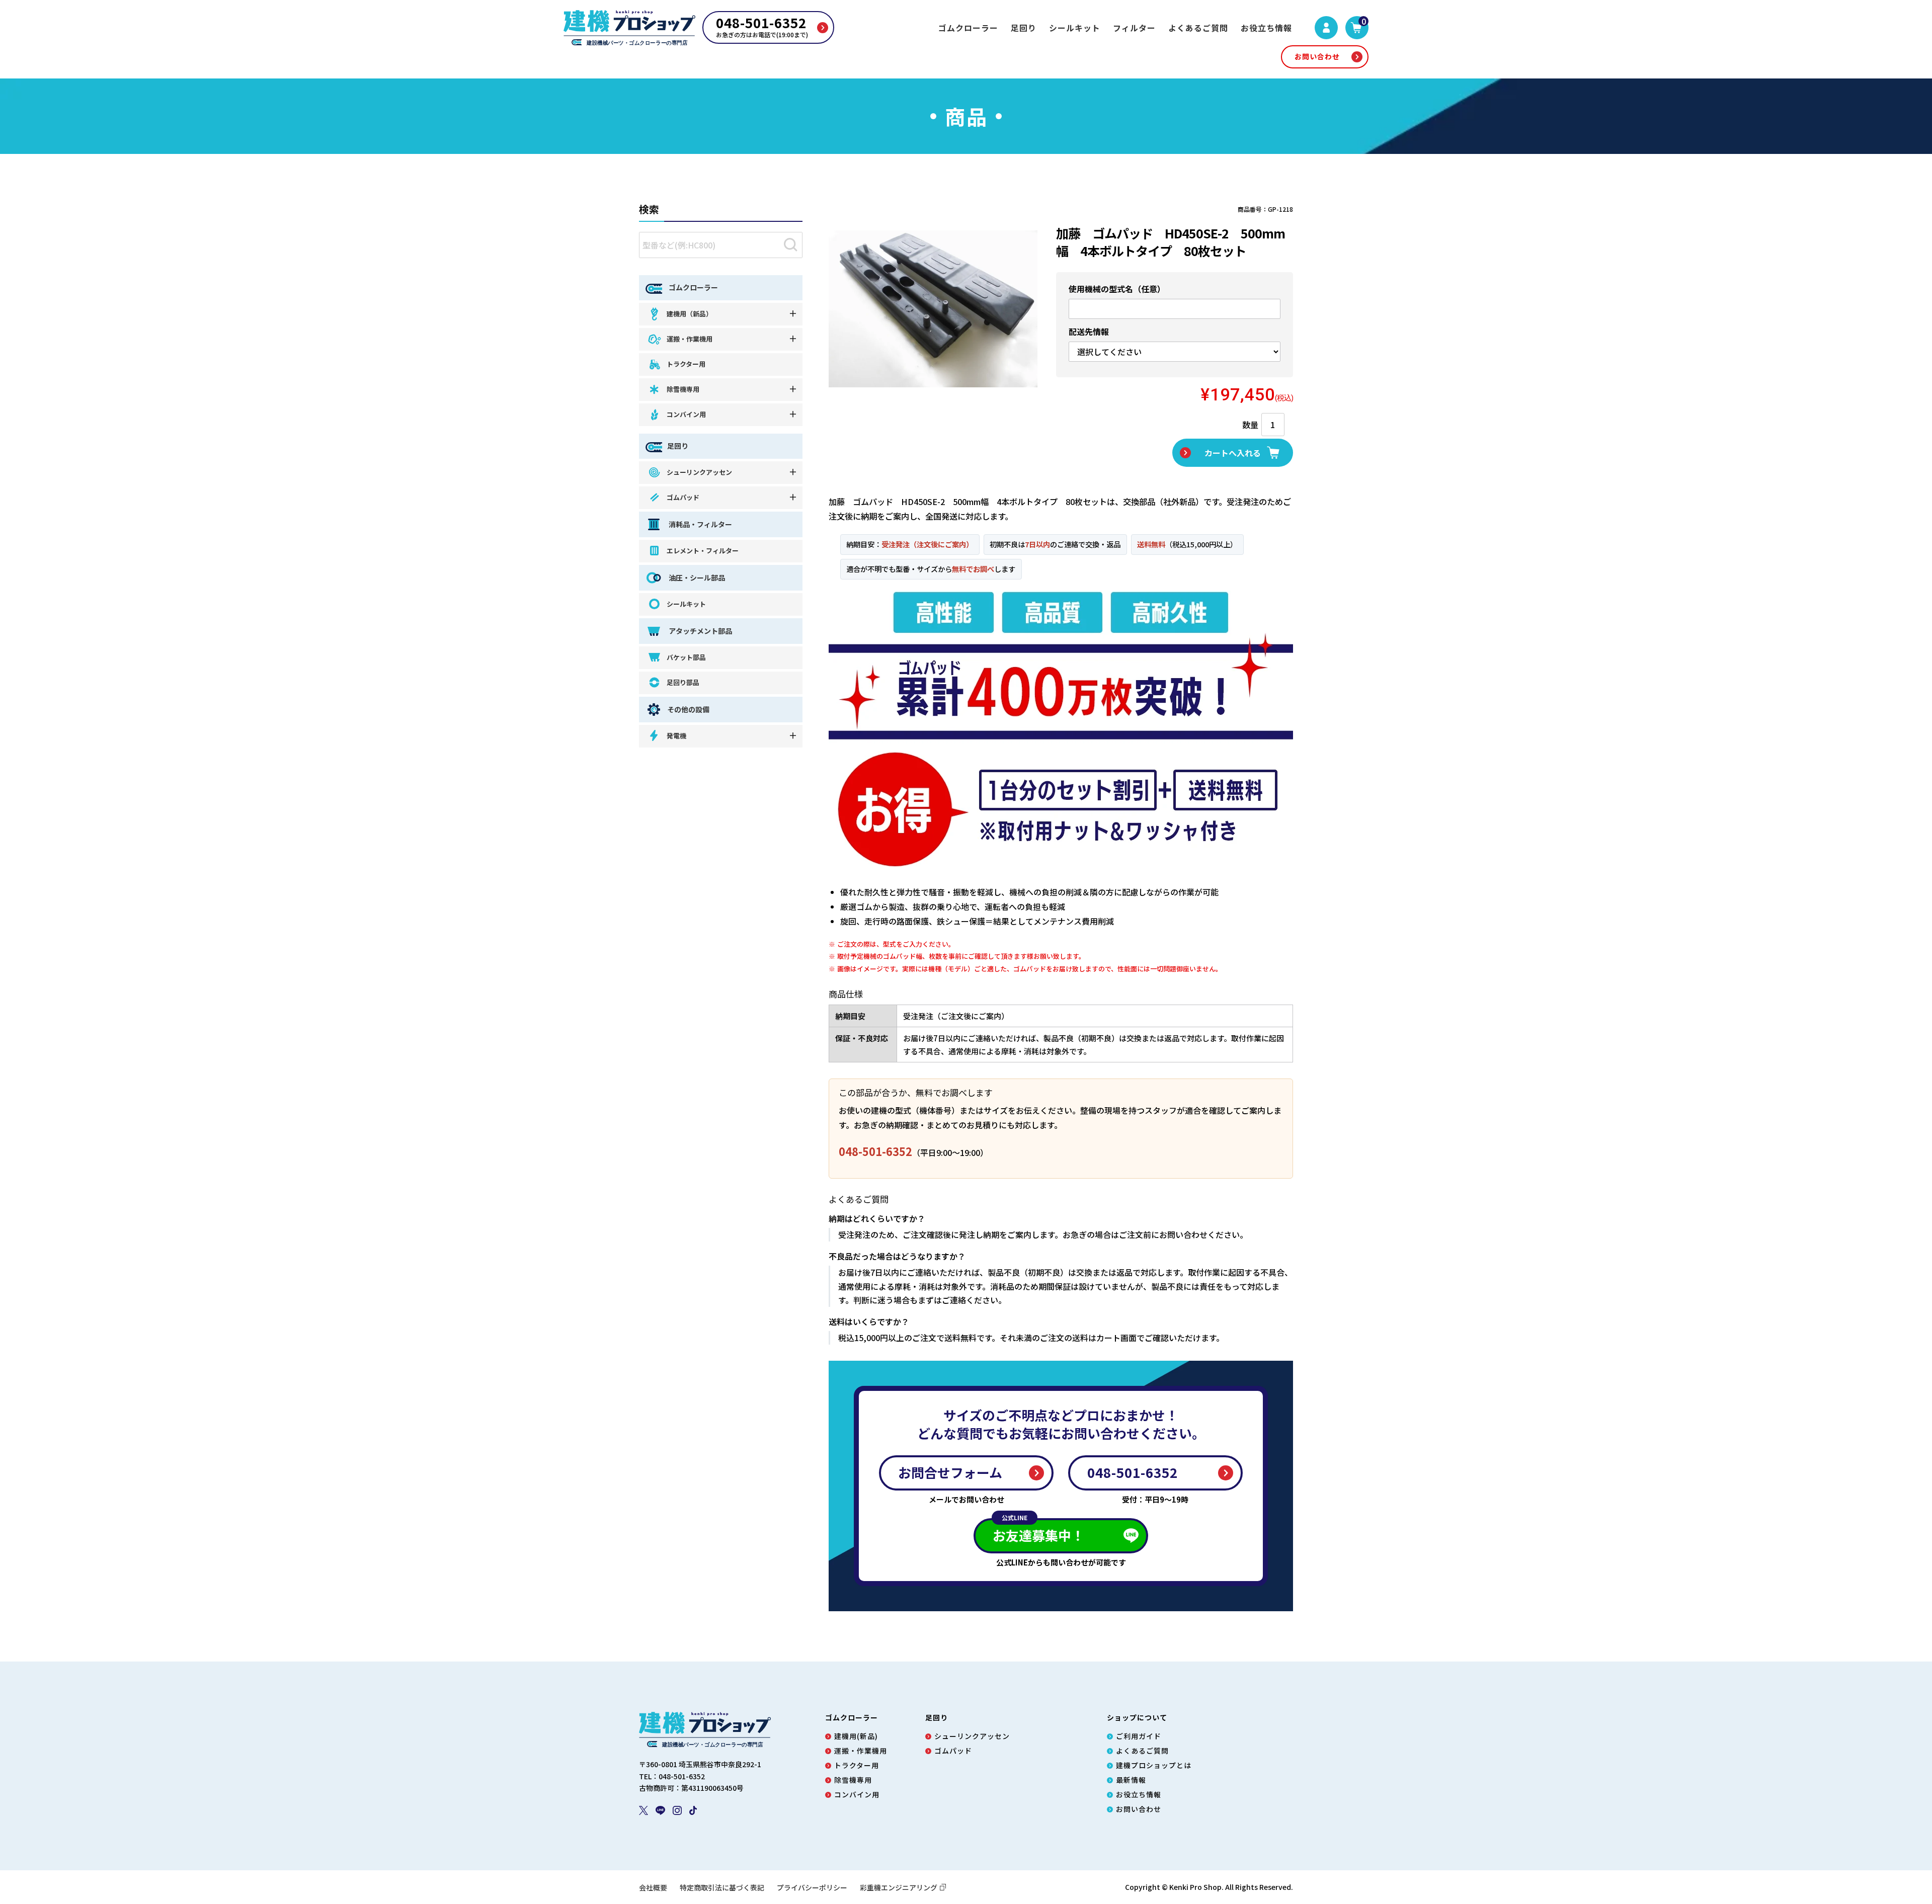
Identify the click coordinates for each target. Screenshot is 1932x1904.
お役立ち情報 (1266, 28)
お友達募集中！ (1038, 1531)
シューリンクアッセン (699, 472)
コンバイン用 (686, 414)
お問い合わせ (1317, 56)
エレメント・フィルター (703, 551)
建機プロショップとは (1154, 1765)
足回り (1024, 28)
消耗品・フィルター (700, 524)
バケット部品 (686, 657)
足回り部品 (683, 682)
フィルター (1134, 28)
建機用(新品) (856, 1736)
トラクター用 (686, 364)
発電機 (676, 736)
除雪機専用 (683, 389)
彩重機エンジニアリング (899, 1887)
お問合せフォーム (950, 1472)
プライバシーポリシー (812, 1887)
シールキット (1075, 28)
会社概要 (653, 1887)
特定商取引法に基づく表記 (722, 1887)
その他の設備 (688, 709)
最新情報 (1131, 1780)
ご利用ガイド (1139, 1736)
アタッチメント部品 (700, 631)
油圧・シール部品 (696, 577)
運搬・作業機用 (690, 339)
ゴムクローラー (968, 28)
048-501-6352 (875, 1151)
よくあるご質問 (1198, 28)
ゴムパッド (683, 497)
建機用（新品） (690, 314)
